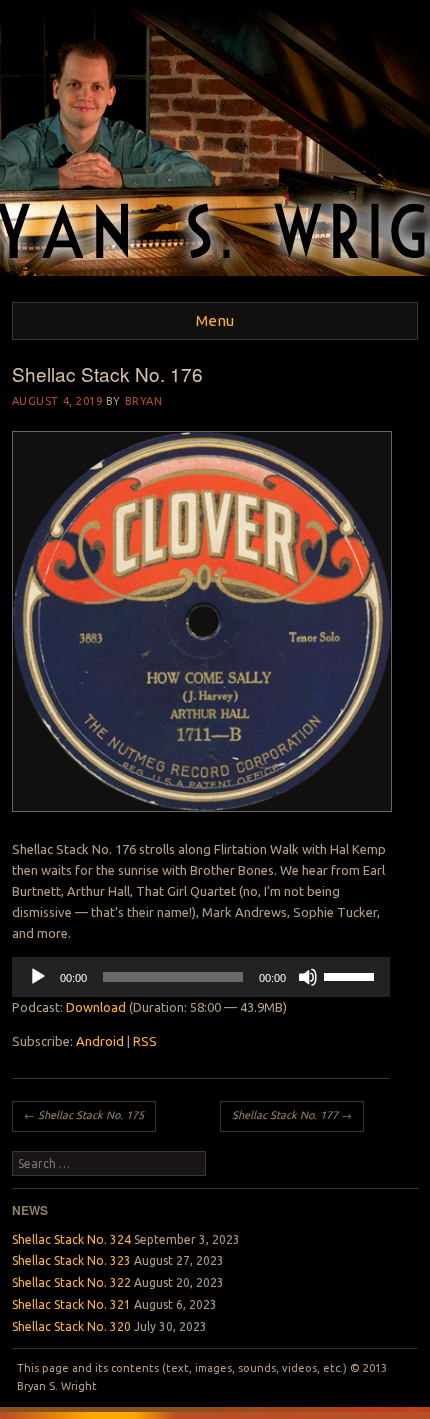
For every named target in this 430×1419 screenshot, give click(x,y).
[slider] (352, 975)
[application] (201, 977)
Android (100, 1041)
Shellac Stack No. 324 (71, 1239)
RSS (145, 1041)
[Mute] (308, 977)
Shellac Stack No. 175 (84, 1115)
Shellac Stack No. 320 (71, 1326)
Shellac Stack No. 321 (71, 1304)
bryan (144, 401)
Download (96, 1007)
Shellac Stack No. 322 (71, 1282)
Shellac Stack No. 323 (71, 1260)
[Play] (38, 977)
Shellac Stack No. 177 (292, 1115)
